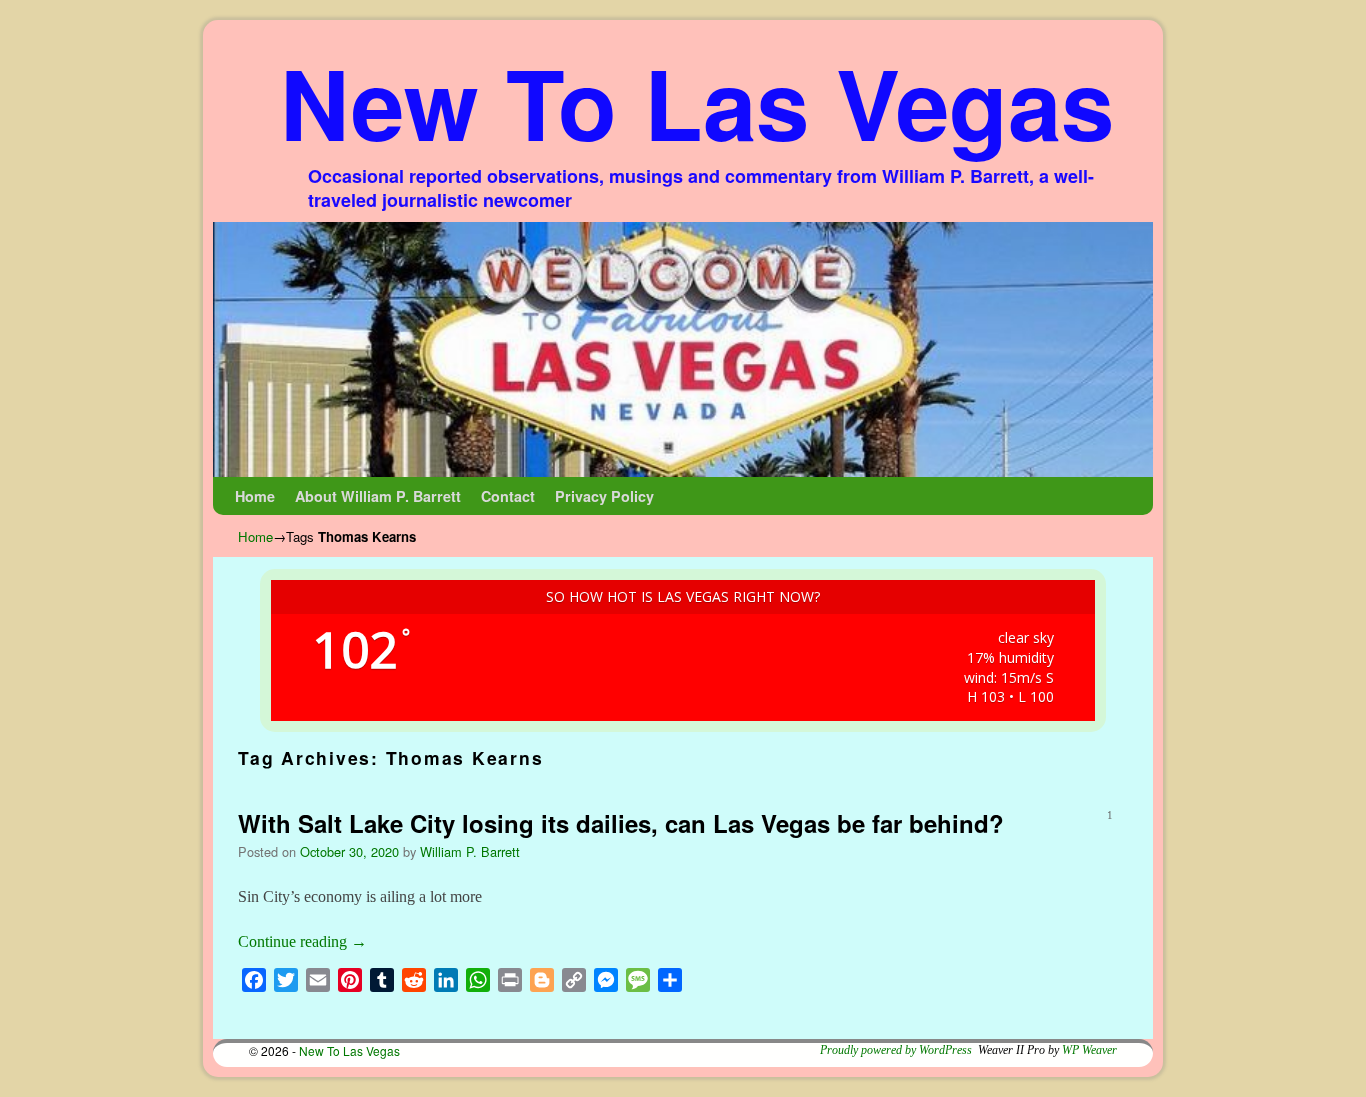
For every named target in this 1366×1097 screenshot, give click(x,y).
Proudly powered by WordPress (896, 1050)
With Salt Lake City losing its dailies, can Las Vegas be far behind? (621, 823)
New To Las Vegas (697, 101)
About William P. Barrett (378, 496)
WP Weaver (1089, 1050)
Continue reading (302, 941)
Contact (508, 496)
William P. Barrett (470, 851)
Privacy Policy (604, 496)
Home (255, 496)
